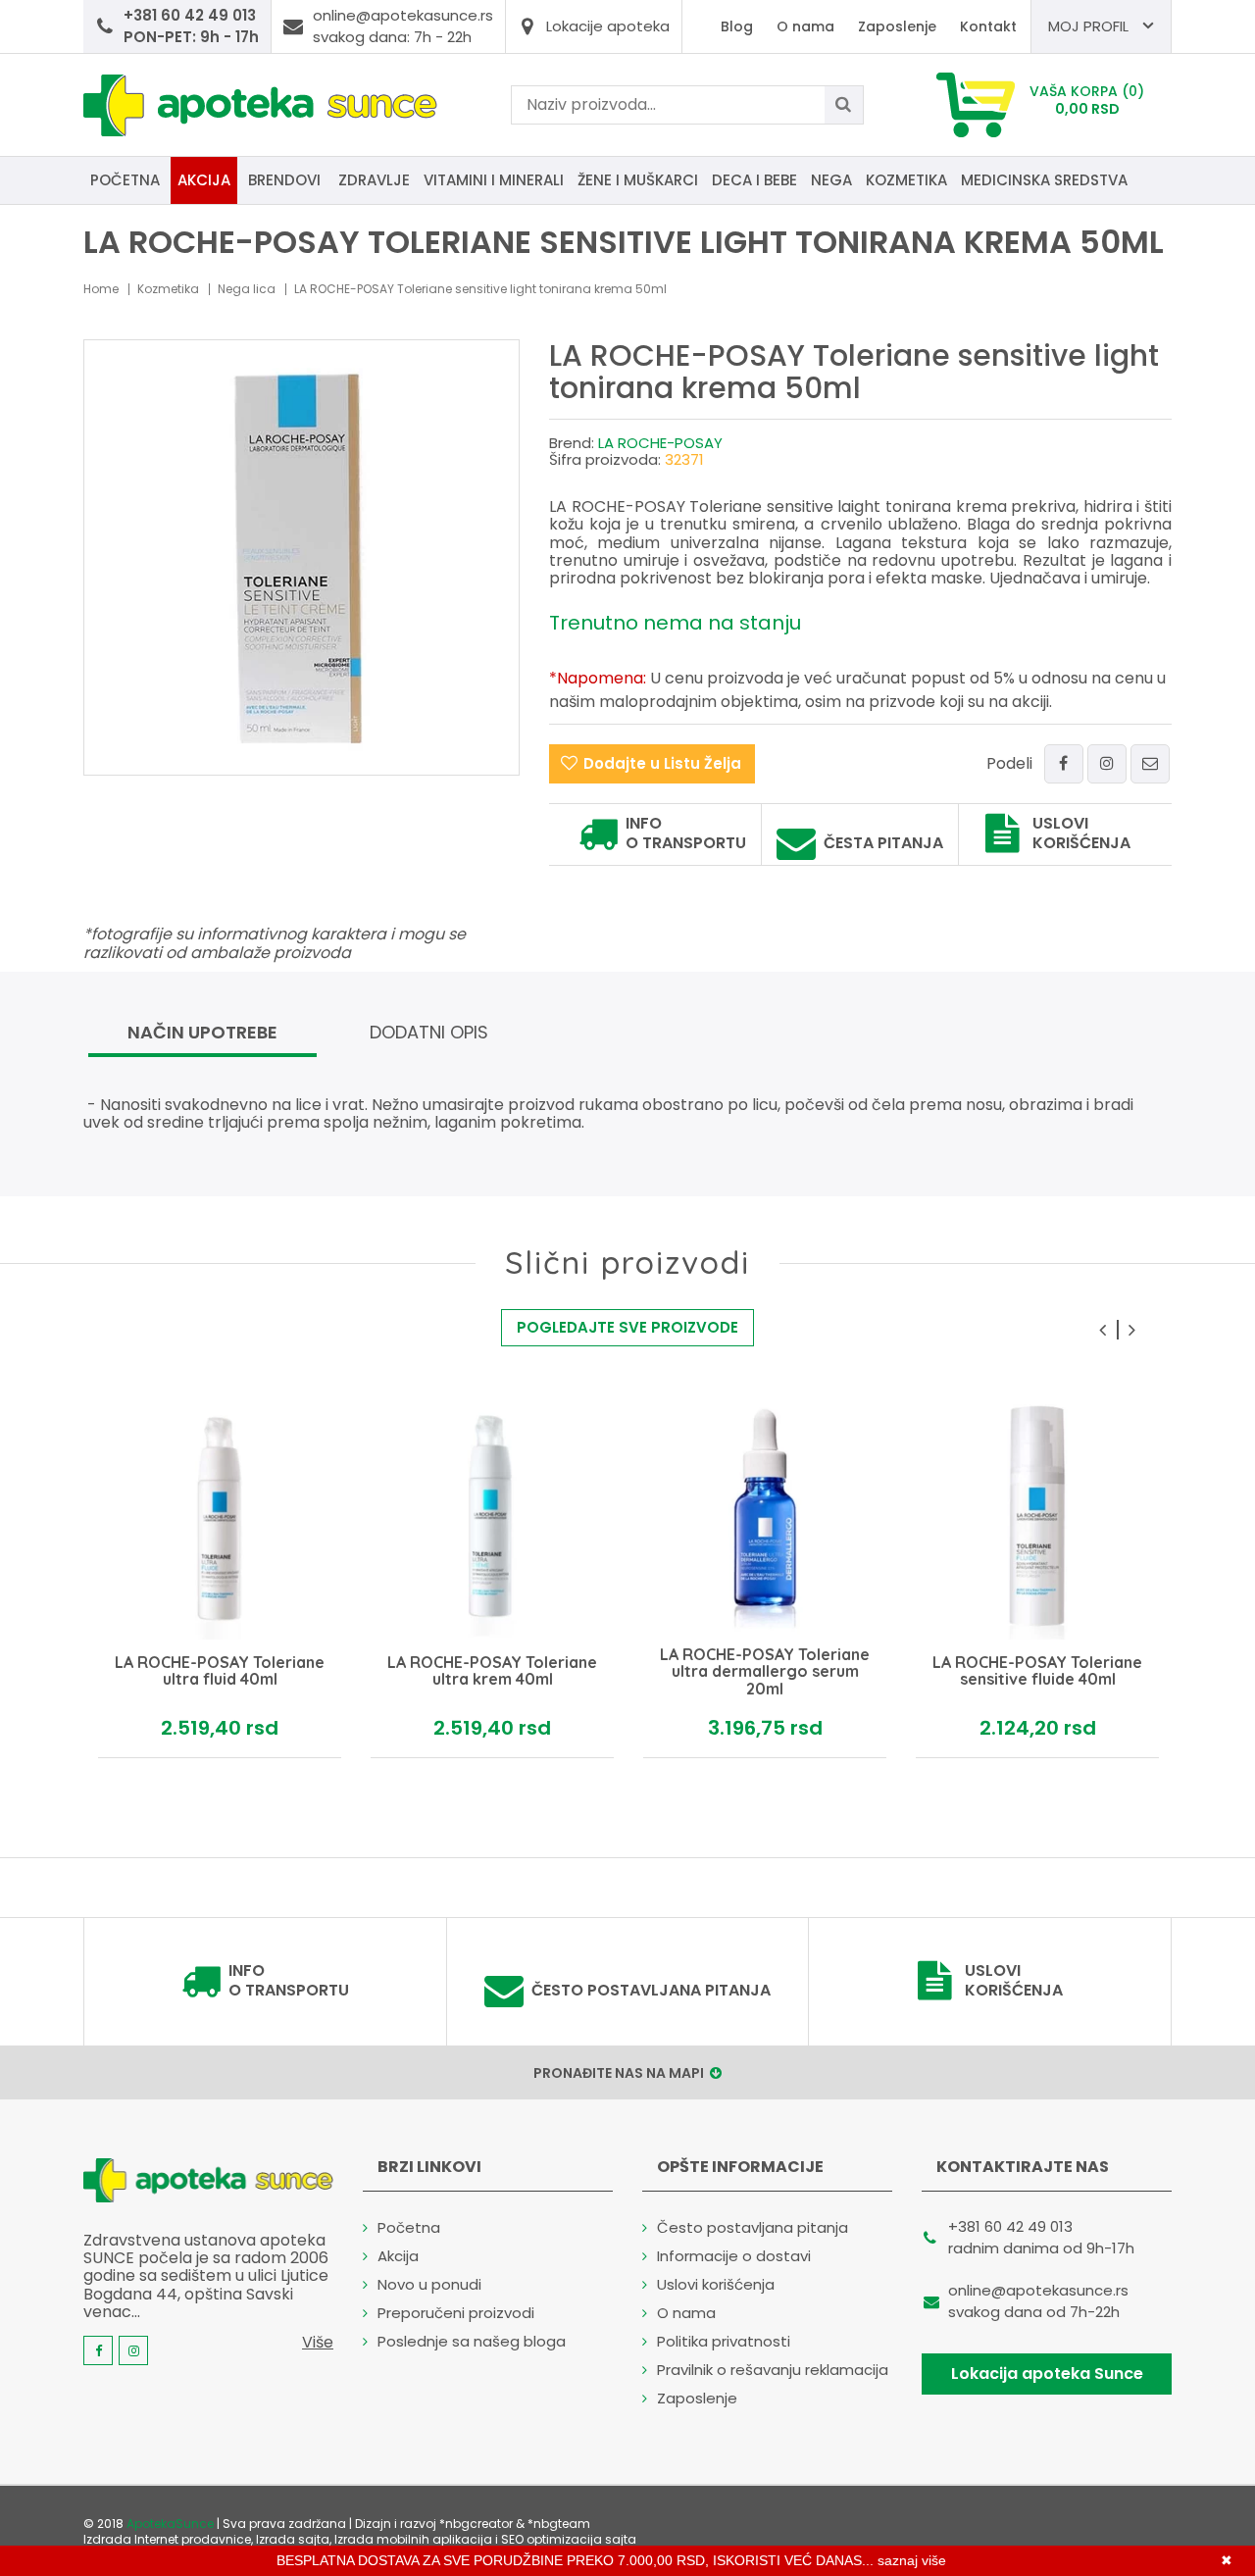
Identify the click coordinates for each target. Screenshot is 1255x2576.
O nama (805, 26)
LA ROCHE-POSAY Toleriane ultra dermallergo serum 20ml (765, 1671)
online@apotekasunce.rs (1038, 2290)
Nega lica (247, 289)
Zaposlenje (897, 26)
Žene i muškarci (638, 180)
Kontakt (988, 26)
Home (101, 289)
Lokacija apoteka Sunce (1047, 2374)
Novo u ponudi (429, 2284)
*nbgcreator (476, 2524)
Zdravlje (374, 180)
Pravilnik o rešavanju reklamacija (773, 2370)
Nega (831, 180)
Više (318, 2342)
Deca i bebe (754, 180)
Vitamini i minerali (494, 180)
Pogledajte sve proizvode (627, 1327)
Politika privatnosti (724, 2341)
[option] (220, 1577)
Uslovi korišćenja (1081, 833)
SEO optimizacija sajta (569, 2539)
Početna (125, 180)
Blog (737, 26)
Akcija (204, 180)
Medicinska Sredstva (1044, 180)
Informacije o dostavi (734, 2256)
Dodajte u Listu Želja (662, 763)
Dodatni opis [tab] (429, 1032)
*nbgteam (559, 2524)
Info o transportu (686, 833)
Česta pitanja (883, 843)
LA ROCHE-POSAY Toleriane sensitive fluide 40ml (1037, 1671)
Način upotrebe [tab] (202, 1032)
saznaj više (912, 2560)
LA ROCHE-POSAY (660, 443)
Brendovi (284, 180)
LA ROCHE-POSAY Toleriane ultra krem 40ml (492, 1671)
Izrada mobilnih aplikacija (413, 2539)
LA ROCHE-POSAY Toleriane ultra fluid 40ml (220, 1671)
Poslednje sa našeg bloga (472, 2341)
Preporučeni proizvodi (456, 2313)
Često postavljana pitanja (651, 1991)
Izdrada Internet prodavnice (167, 2539)
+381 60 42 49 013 (1010, 2226)
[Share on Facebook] (1064, 764)
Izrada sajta (293, 2539)
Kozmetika (906, 180)
